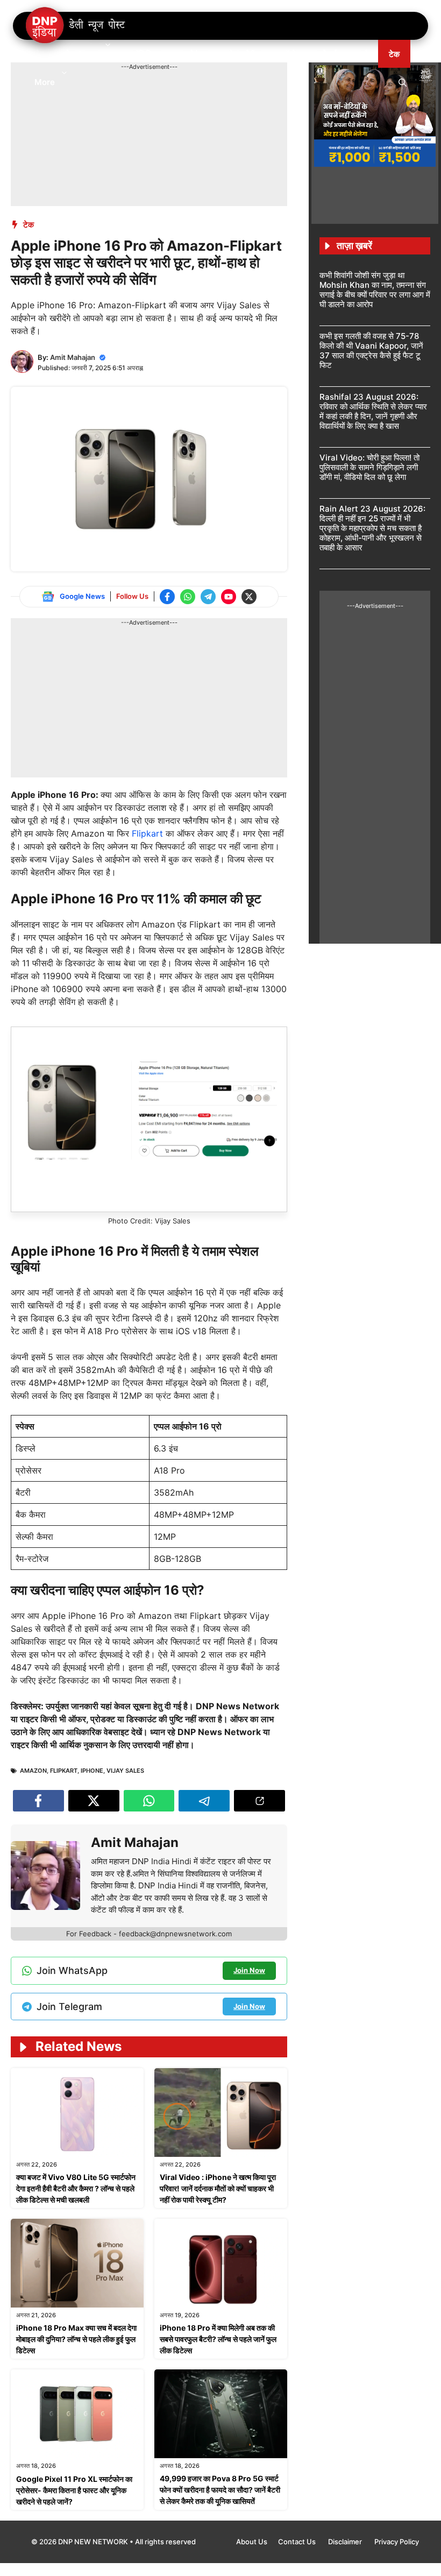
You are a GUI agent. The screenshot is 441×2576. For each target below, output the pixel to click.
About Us (252, 2542)
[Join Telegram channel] (208, 597)
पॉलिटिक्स (147, 54)
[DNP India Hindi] (76, 26)
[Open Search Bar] (403, 82)
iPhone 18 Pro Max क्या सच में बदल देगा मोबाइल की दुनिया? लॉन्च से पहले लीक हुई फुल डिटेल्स (76, 2339)
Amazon (33, 1771)
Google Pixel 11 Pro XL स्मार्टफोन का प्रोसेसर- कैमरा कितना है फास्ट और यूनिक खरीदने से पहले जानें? (74, 2490)
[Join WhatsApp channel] (188, 597)
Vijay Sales (125, 1771)
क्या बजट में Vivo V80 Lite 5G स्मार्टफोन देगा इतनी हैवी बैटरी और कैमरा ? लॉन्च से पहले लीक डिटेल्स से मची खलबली (76, 2188)
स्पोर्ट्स (327, 54)
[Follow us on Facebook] (167, 597)
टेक (394, 54)
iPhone (92, 1771)
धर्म (363, 54)
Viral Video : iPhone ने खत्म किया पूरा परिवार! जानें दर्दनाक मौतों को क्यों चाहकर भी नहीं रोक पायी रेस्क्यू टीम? (218, 2188)
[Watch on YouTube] (229, 597)
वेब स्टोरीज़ (245, 54)
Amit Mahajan (73, 357)
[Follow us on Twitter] (249, 597)
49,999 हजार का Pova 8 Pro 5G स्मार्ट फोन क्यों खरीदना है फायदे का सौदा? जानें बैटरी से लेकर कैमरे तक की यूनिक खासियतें (220, 2490)
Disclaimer (346, 2542)
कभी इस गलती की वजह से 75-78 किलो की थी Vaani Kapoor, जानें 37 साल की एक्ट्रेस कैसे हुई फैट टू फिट (371, 351)
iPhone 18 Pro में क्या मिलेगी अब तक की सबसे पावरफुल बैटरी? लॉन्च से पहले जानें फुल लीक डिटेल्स (218, 2339)
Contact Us (298, 2542)
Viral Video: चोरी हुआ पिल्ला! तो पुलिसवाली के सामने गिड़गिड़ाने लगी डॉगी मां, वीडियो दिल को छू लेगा (369, 467)
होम (39, 54)
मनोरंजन (195, 54)
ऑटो (289, 54)
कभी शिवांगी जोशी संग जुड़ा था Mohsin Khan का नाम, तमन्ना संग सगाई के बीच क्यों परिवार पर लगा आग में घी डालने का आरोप (375, 290)
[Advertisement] (207, 96)
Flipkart (149, 833)
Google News (82, 596)
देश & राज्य (82, 54)
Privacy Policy (397, 2542)
